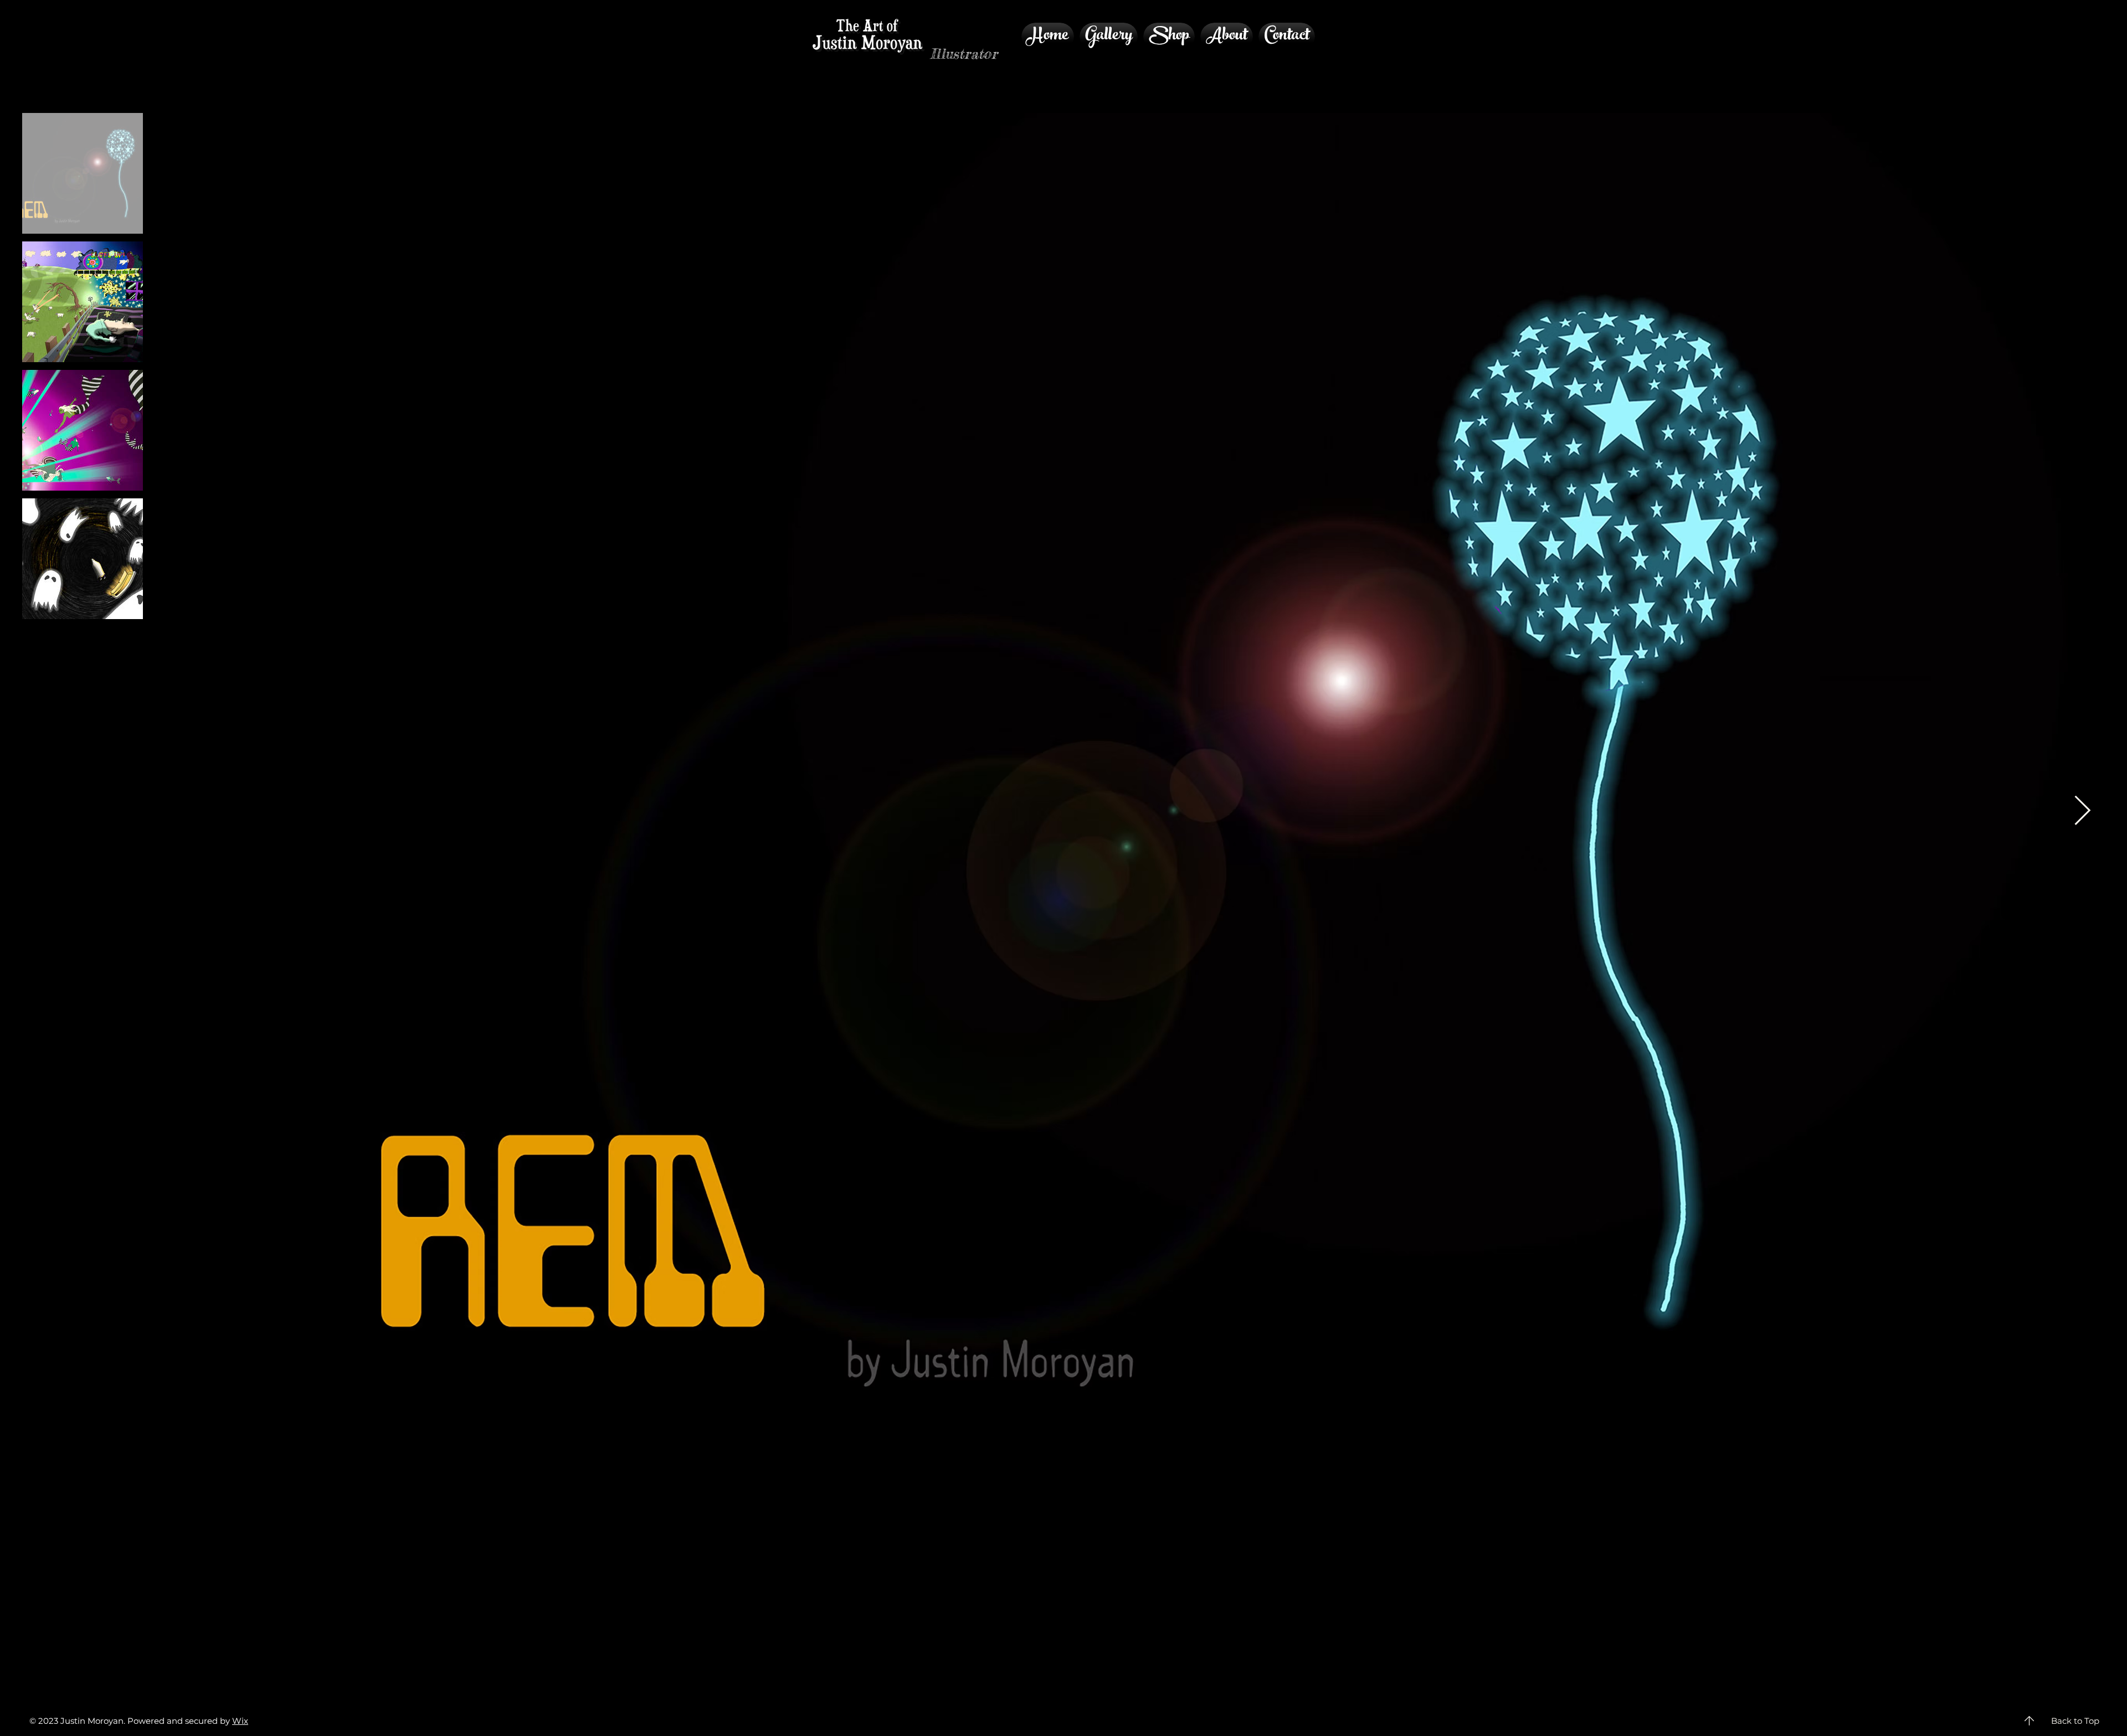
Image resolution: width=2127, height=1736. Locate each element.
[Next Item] (2082, 812)
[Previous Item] (264, 812)
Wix (240, 1721)
